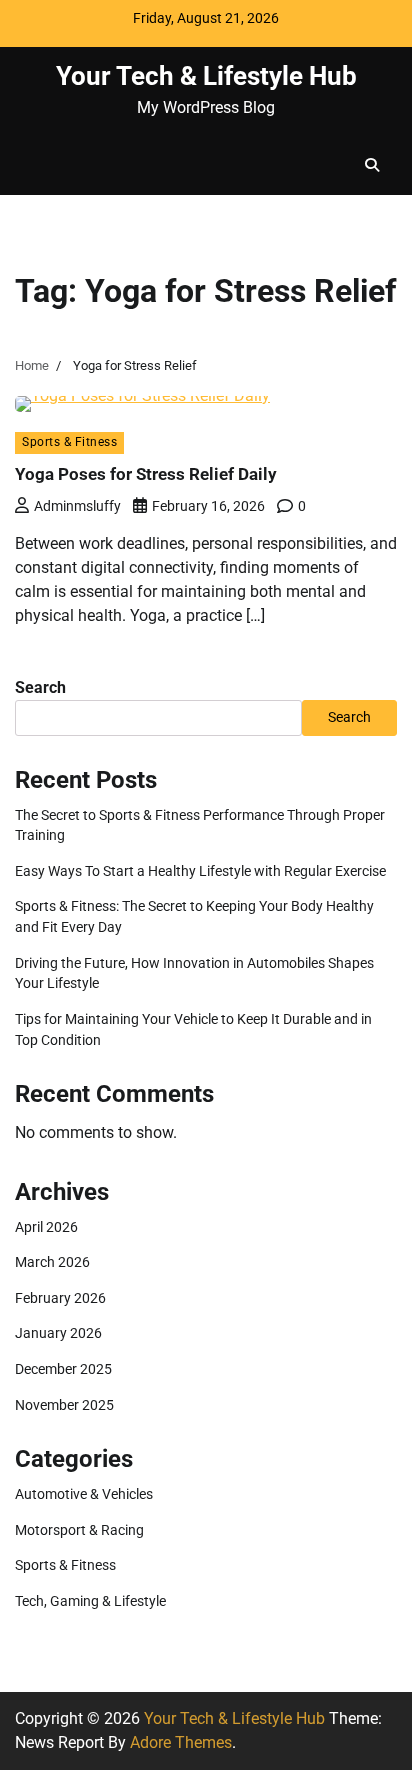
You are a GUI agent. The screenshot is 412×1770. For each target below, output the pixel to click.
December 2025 (63, 1369)
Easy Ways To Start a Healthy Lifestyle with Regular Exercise (200, 871)
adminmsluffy (77, 506)
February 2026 (60, 1298)
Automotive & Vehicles (84, 1494)
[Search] (372, 165)
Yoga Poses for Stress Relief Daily (146, 474)
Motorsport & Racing (79, 1530)
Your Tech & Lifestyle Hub (206, 76)
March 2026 (52, 1262)
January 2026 (58, 1333)
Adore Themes (181, 1742)
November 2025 (64, 1405)
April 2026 (46, 1227)
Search (40, 687)
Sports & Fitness (69, 442)
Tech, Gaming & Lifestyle (90, 1601)
